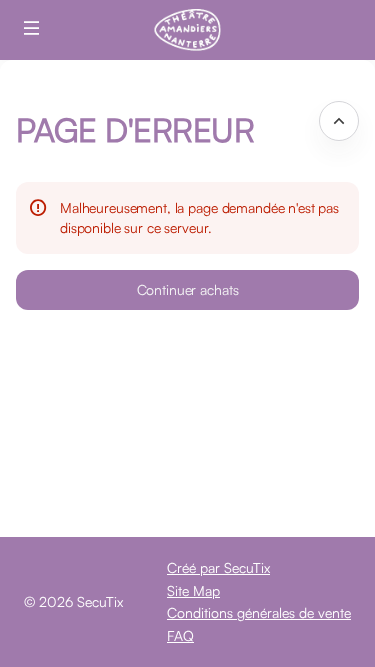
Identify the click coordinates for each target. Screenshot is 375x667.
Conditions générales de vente (259, 612)
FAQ (180, 635)
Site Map (193, 590)
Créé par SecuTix (218, 567)
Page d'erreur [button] (135, 129)
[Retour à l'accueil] (187, 30)
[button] (32, 28)
